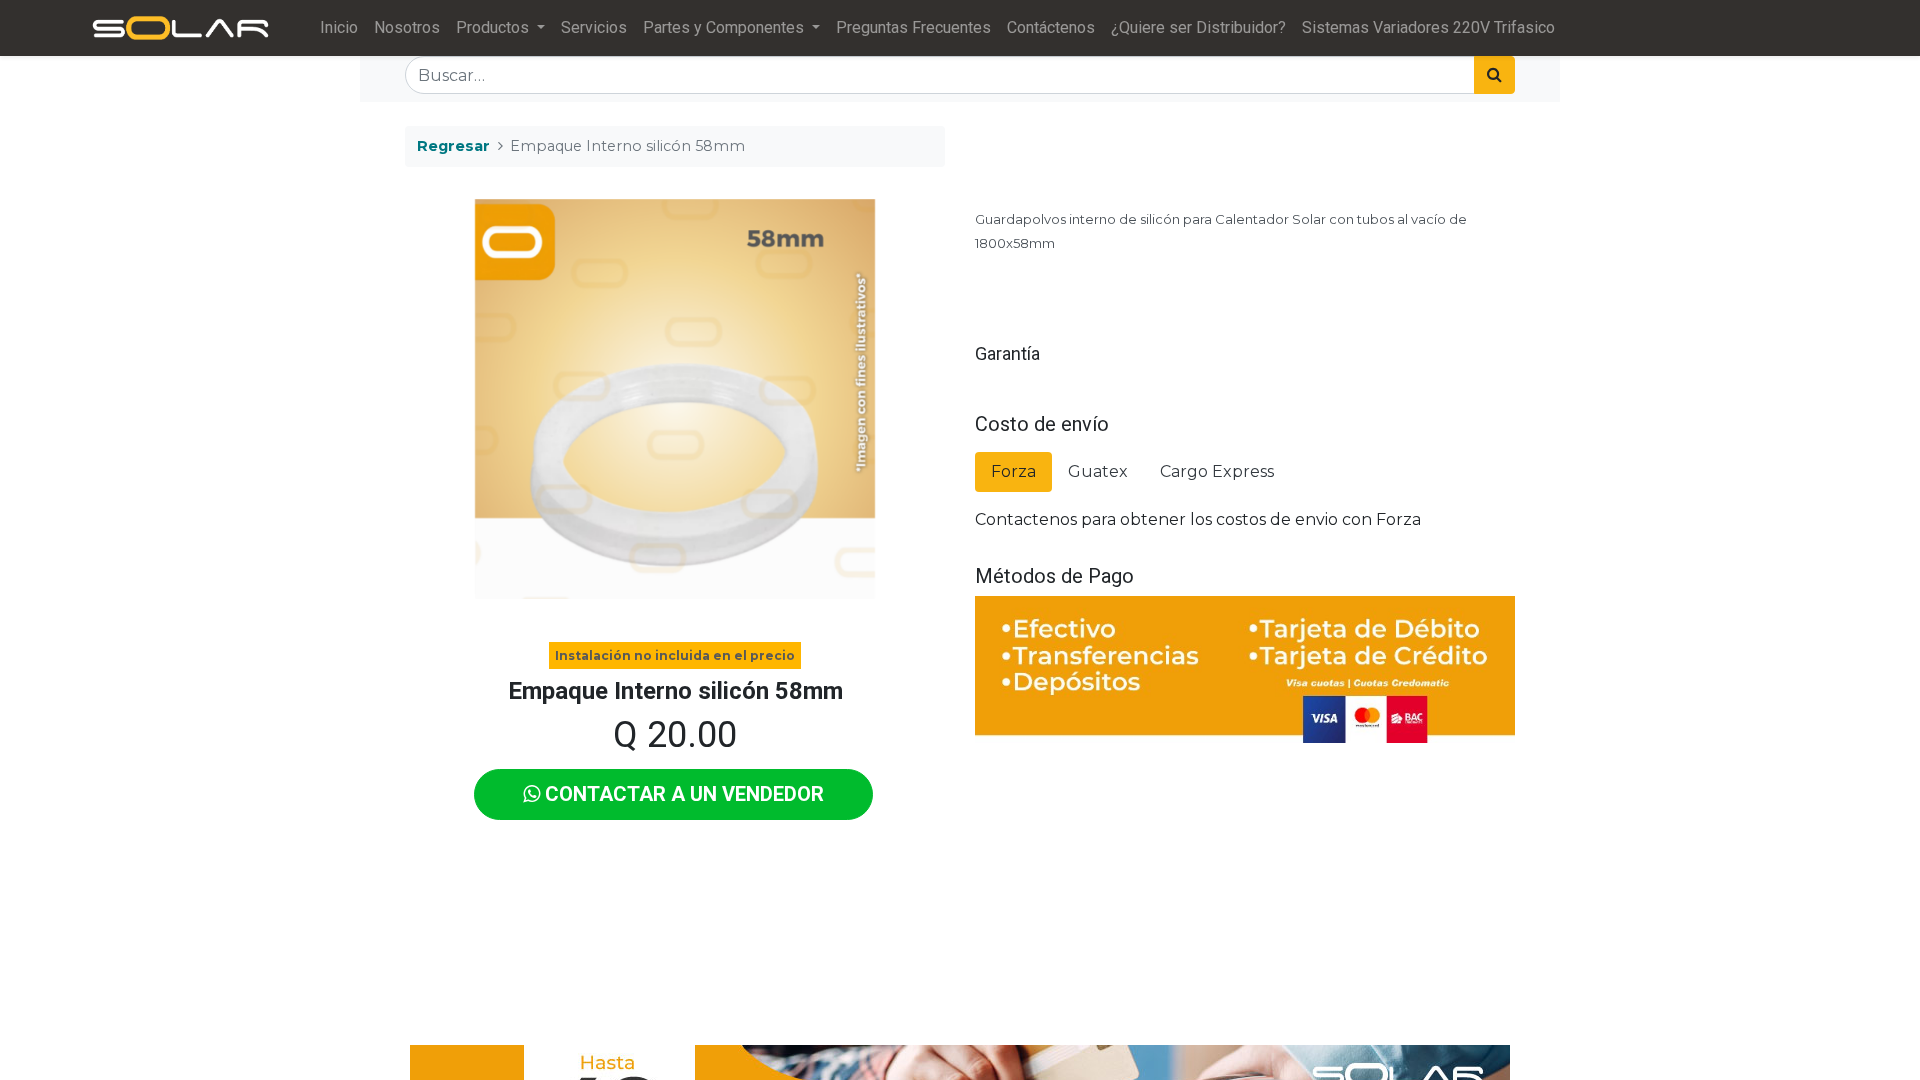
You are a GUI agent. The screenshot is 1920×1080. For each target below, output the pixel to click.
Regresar (453, 146)
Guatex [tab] (1098, 471)
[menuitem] (339, 28)
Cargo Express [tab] (1217, 471)
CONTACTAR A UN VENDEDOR (682, 794)
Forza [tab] (1013, 471)
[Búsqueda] (1494, 75)
